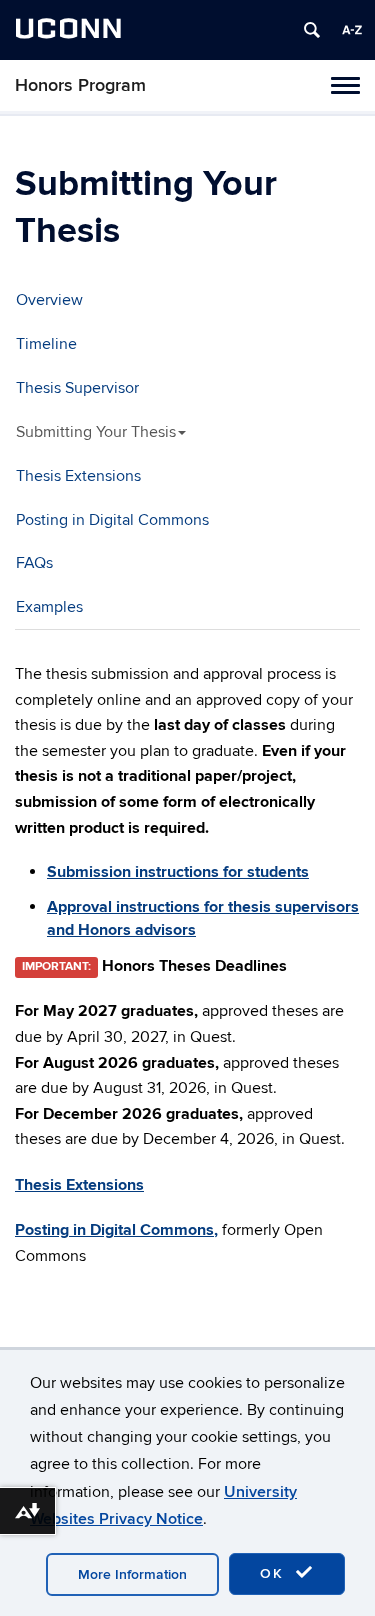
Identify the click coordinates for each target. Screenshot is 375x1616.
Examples (49, 607)
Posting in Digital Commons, (116, 1230)
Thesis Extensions (78, 476)
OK (275, 1573)
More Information (132, 1574)
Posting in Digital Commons (112, 520)
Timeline (46, 344)
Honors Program (80, 85)
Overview (49, 300)
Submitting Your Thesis (96, 432)
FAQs (34, 563)
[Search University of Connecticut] (312, 30)
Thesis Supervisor (77, 388)
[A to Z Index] (352, 30)
